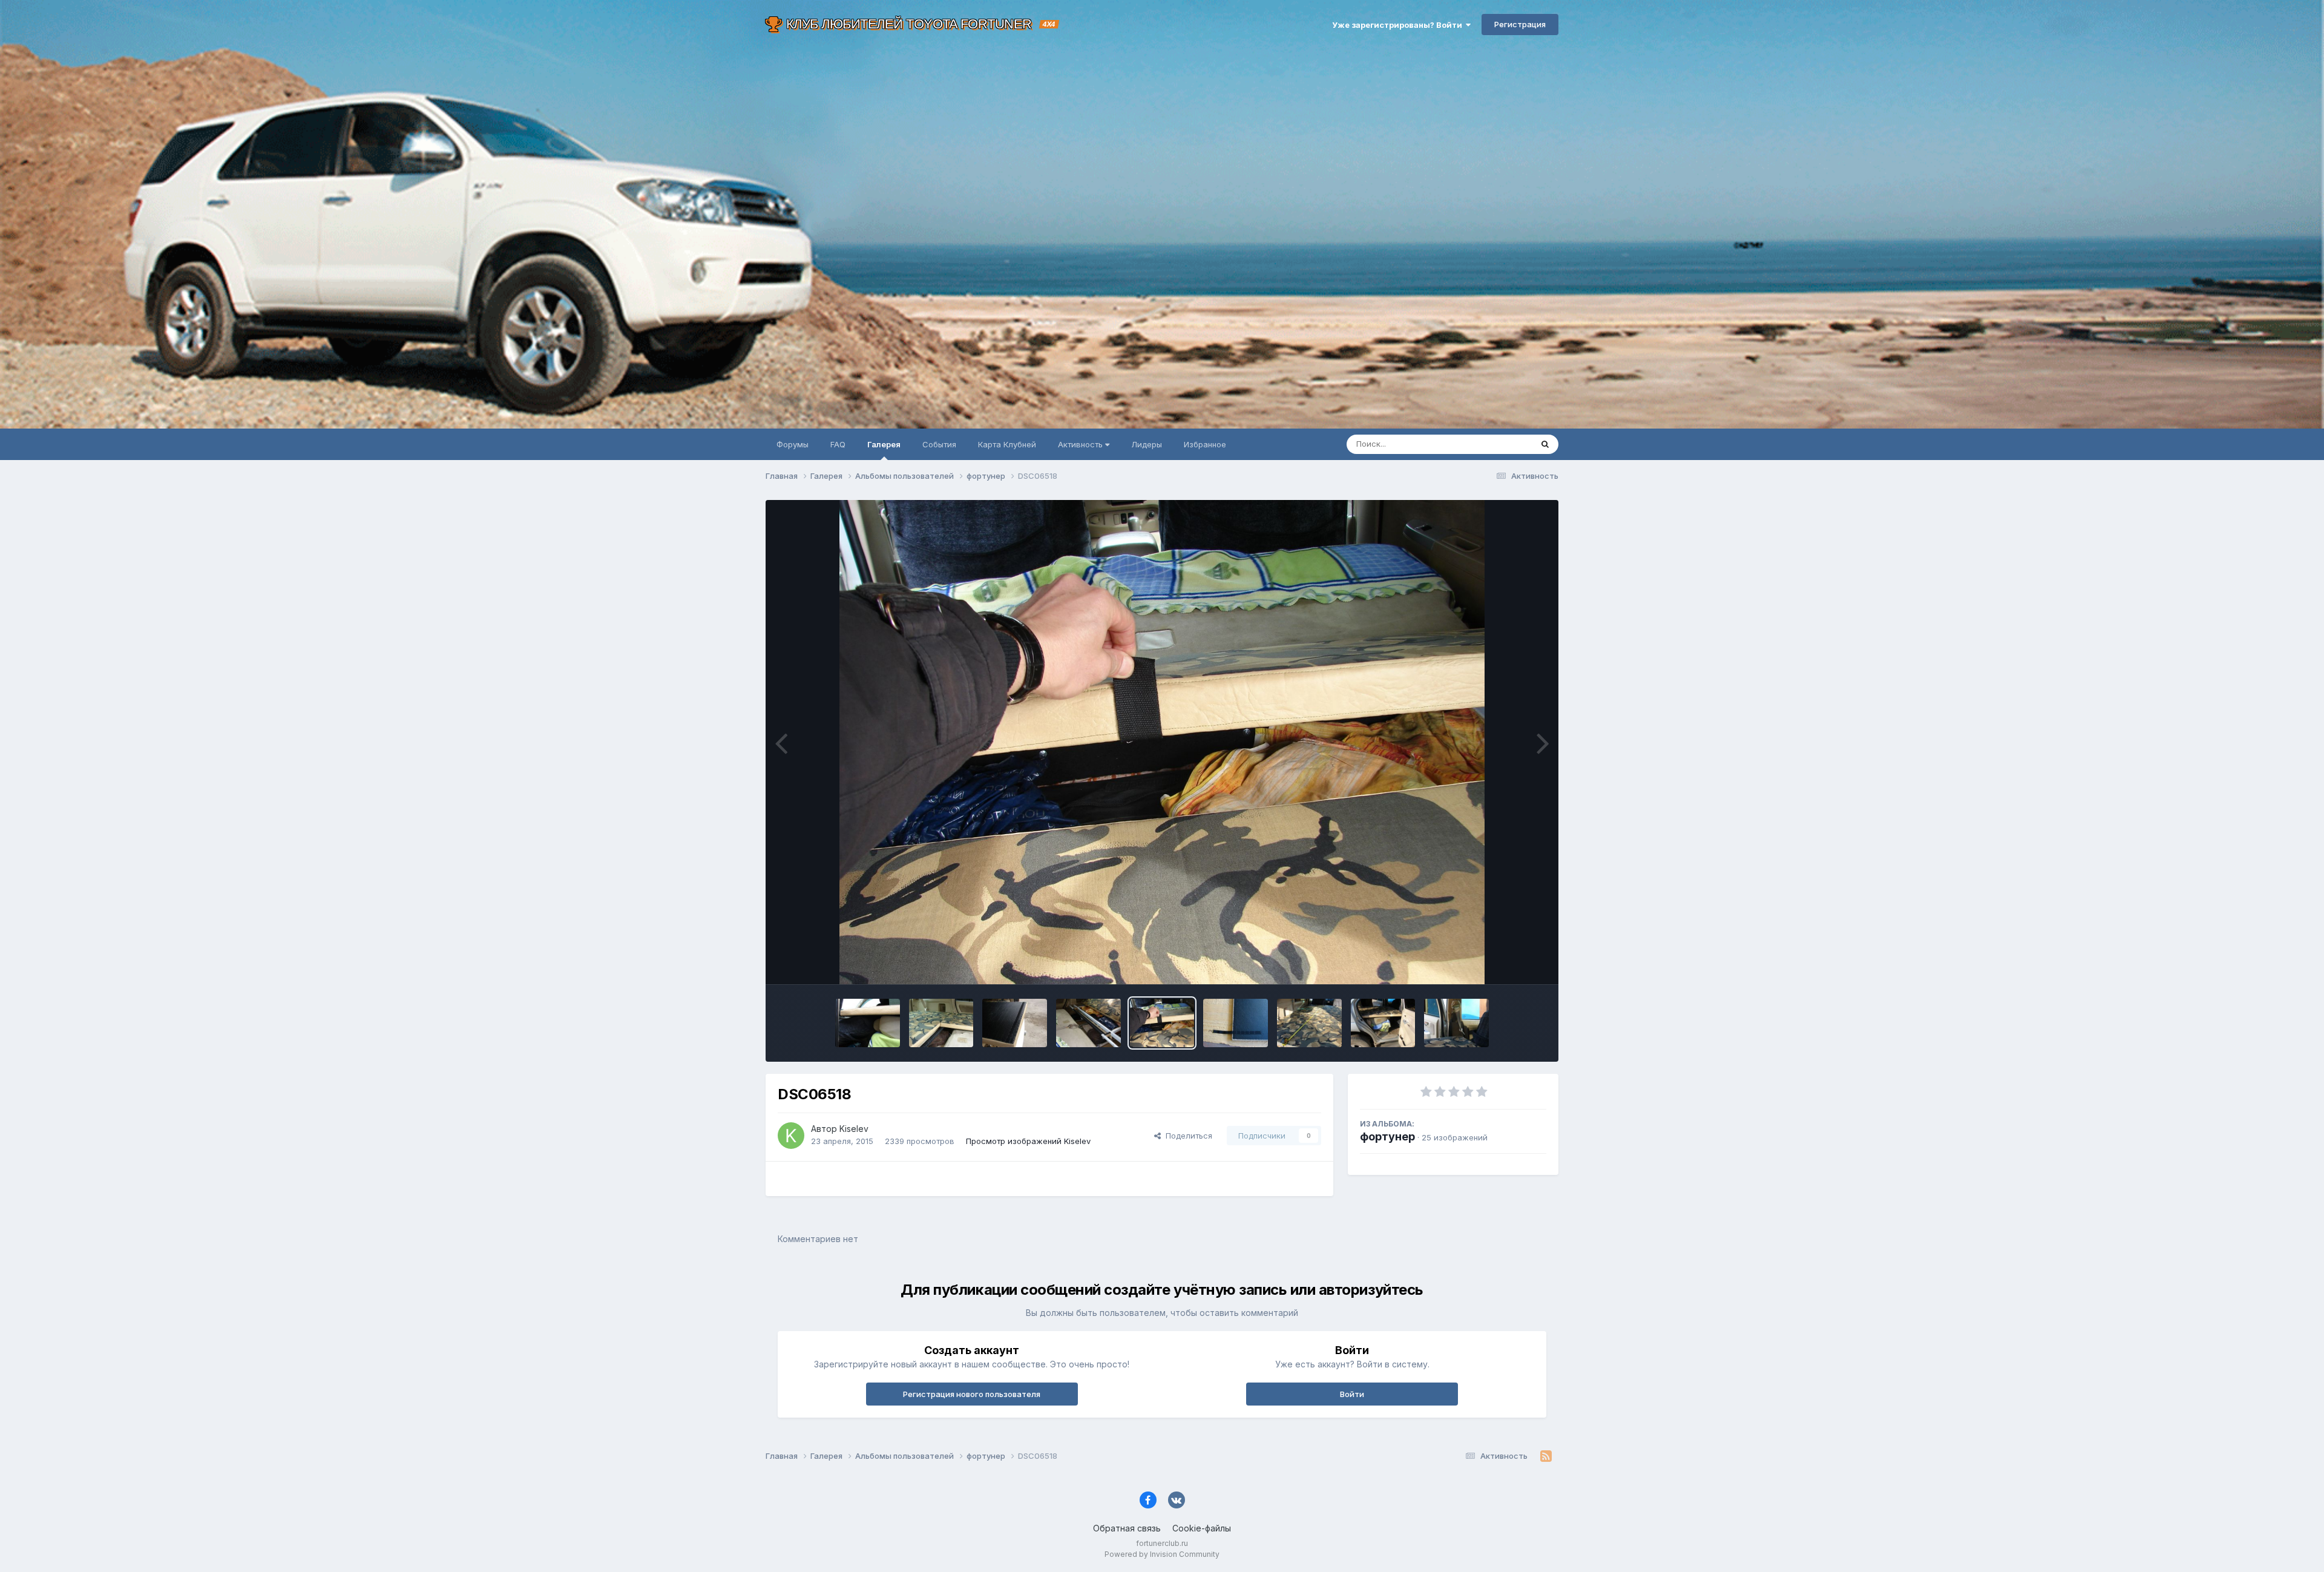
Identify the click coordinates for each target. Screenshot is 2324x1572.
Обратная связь (1127, 1528)
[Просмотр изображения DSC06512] (1309, 1023)
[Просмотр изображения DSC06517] (1236, 1023)
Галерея (884, 444)
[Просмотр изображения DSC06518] (1162, 1023)
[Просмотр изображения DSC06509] (1456, 1023)
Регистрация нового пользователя (972, 1394)
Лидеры (1147, 444)
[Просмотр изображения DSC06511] (1383, 1023)
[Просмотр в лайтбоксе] (1162, 742)
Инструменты (1505, 962)
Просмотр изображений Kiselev (1028, 1141)
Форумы (793, 444)
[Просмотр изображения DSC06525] (868, 1023)
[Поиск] (1545, 444)
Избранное (1205, 444)
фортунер (1387, 1136)
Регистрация (1520, 24)
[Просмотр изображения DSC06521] (1015, 1023)
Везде (1504, 444)
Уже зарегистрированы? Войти (1399, 25)
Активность (1082, 444)
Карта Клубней (1007, 444)
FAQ (838, 444)
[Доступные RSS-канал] (1546, 1456)
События (939, 444)
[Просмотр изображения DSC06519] (1088, 1023)
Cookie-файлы (1202, 1528)
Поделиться (1187, 1136)
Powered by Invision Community (1162, 1554)
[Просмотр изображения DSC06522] (941, 1023)
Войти (1352, 1394)
